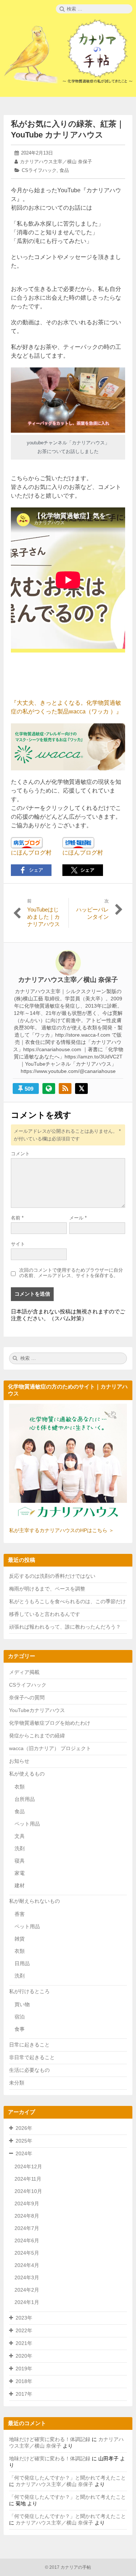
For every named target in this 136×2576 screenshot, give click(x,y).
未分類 (17, 2083)
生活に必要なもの (29, 2070)
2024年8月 (27, 2216)
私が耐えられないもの (34, 1901)
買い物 (22, 2004)
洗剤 (20, 1848)
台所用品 (25, 1799)
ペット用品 (27, 1824)
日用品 (22, 1963)
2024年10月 (28, 2191)
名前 (17, 1218)
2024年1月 (27, 2302)
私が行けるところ (29, 1991)
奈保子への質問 (27, 1698)
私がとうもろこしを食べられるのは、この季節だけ (67, 1601)
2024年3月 (27, 2277)
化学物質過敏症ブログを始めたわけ (50, 1723)
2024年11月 (28, 2179)
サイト (18, 1244)
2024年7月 (27, 2228)
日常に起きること (29, 2045)
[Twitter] (81, 1089)
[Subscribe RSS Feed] (65, 1089)
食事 (20, 2029)
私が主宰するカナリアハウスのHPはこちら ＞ (61, 1530)
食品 (64, 170)
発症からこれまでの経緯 (37, 1736)
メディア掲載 (24, 1672)
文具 (20, 1836)
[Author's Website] (49, 1089)
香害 (20, 1914)
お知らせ (19, 1761)
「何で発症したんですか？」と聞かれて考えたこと (67, 2478)
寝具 (20, 1861)
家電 (20, 1873)
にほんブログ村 (31, 853)
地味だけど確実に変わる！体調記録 (50, 2439)
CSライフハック (39, 170)
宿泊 (20, 2017)
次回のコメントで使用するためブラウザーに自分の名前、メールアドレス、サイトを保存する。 (71, 1273)
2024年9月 (27, 2203)
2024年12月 (28, 2166)
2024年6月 (27, 2240)
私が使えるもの (27, 1774)
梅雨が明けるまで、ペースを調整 (47, 1589)
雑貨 (20, 1939)
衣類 (20, 1787)
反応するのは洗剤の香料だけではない (52, 1576)
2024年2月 (27, 2290)
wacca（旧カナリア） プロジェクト (50, 1748)
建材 (20, 1885)
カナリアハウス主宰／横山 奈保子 (56, 162)
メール (78, 1218)
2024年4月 (27, 2265)
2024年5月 (27, 2253)
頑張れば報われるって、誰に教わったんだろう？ (65, 1627)
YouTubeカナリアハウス (37, 1710)
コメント (20, 1154)
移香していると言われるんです (45, 1614)
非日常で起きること (32, 2057)
